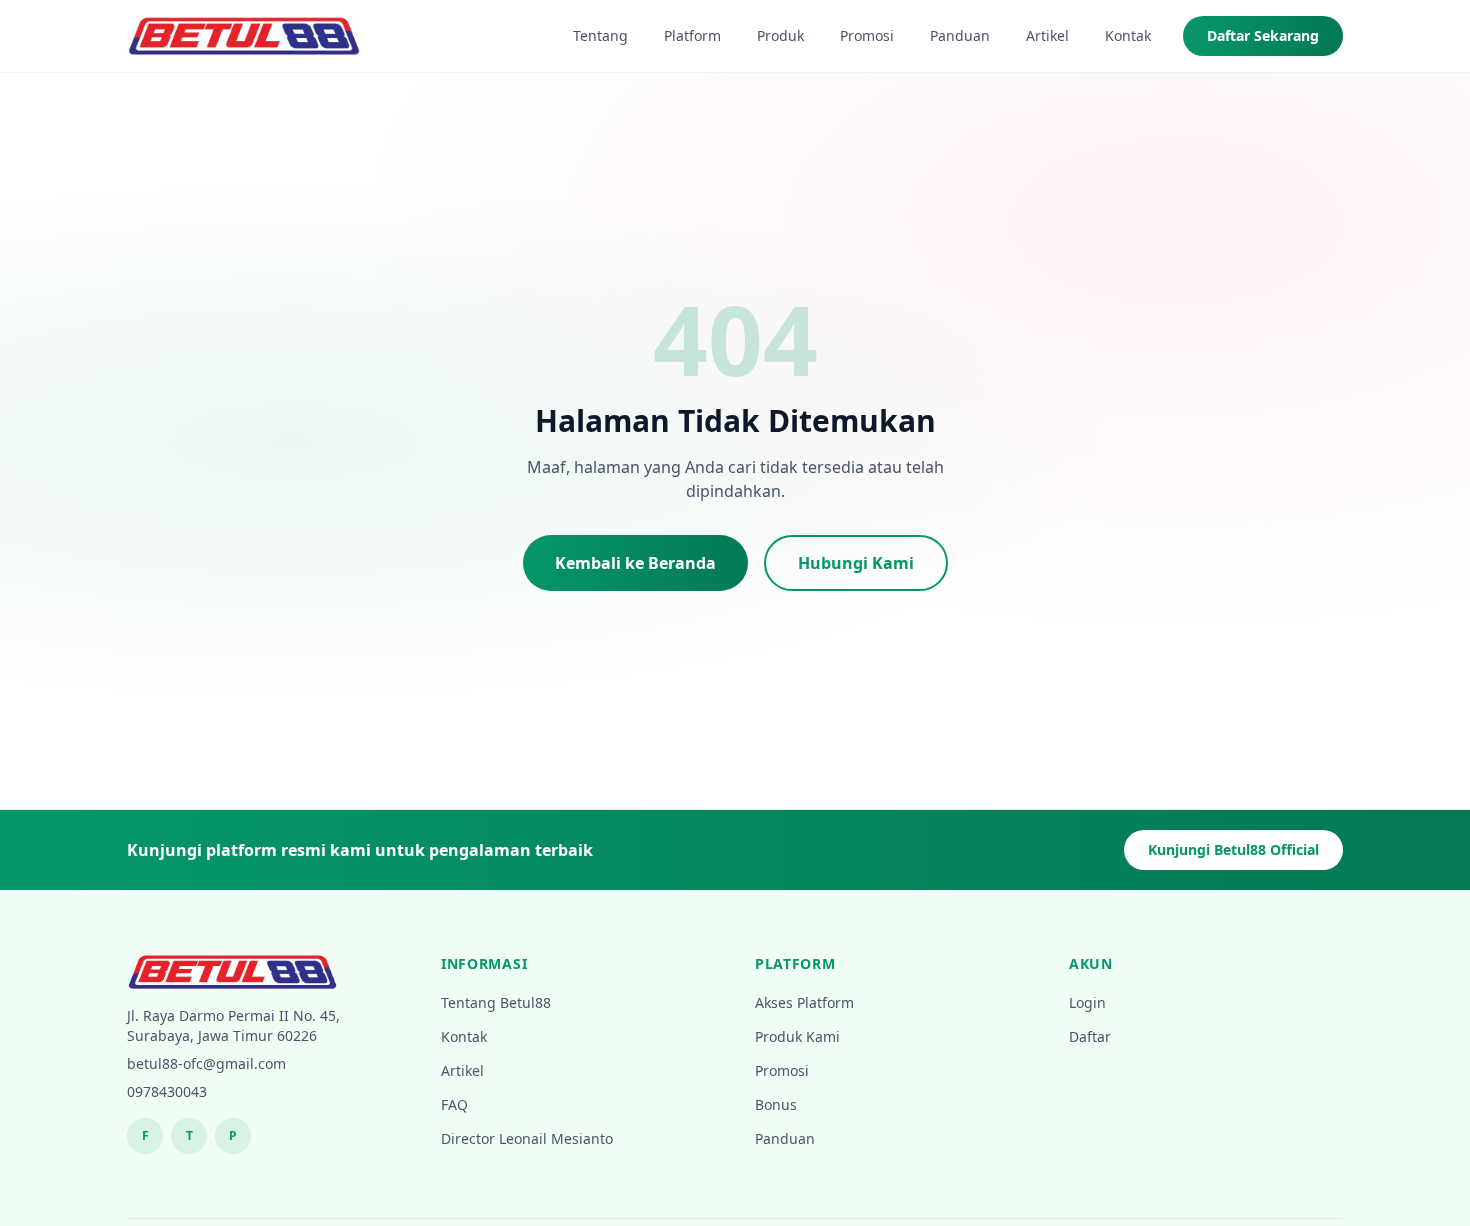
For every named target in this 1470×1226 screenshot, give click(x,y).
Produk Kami (797, 1036)
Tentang (600, 35)
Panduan (960, 35)
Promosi (867, 35)
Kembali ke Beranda (635, 563)
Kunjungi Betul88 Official (1233, 849)
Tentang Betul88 (496, 1002)
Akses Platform (804, 1002)
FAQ (454, 1104)
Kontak (1128, 35)
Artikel (1047, 35)
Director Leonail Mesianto (527, 1138)
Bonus (776, 1104)
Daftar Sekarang (1263, 35)
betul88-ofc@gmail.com (206, 1063)
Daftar (1090, 1036)
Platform (692, 35)
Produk (780, 35)
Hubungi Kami (856, 563)
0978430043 (167, 1091)
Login (1087, 1002)
